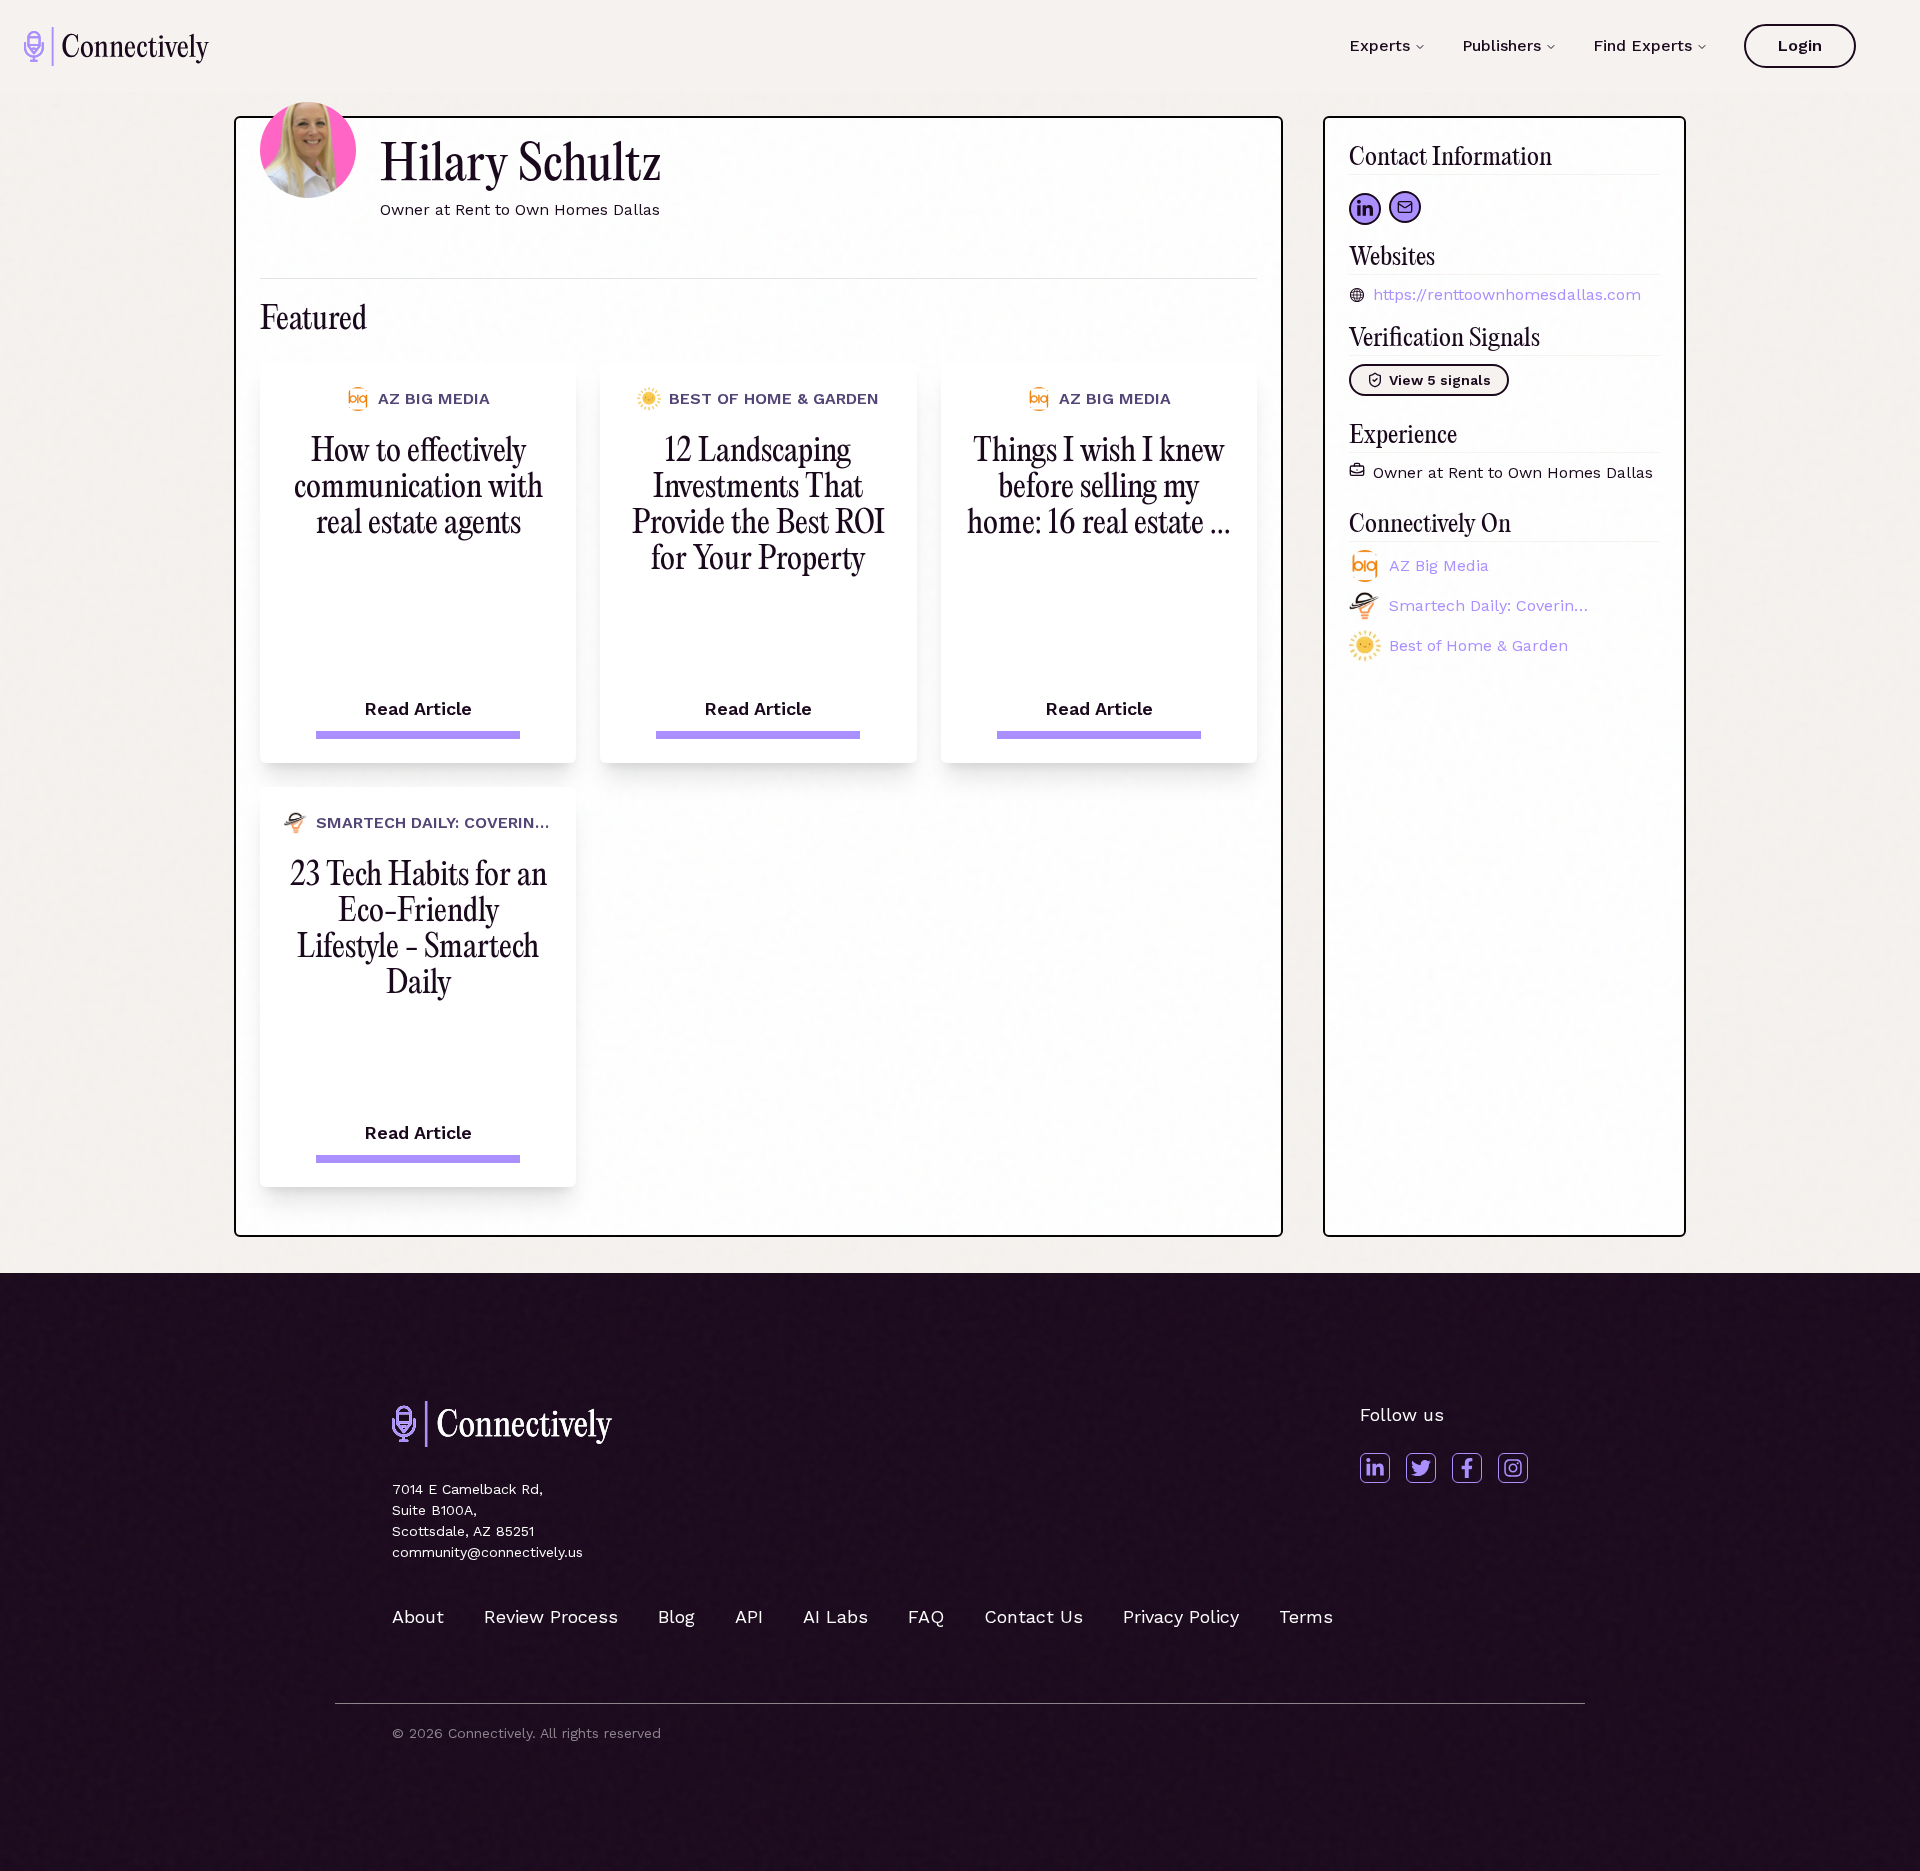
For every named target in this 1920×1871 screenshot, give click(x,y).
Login (1800, 45)
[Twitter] (1421, 1468)
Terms (1306, 1616)
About (418, 1616)
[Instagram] (1513, 1468)
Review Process (551, 1616)
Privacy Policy (1181, 1616)
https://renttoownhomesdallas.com (1507, 294)
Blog (676, 1616)
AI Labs (835, 1616)
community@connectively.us (487, 1552)
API (749, 1616)
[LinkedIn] (1375, 1468)
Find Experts (1642, 45)
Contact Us (1033, 1616)
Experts (1379, 45)
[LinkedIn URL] (1365, 209)
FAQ (926, 1616)
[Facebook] (1467, 1468)
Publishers (1501, 45)
